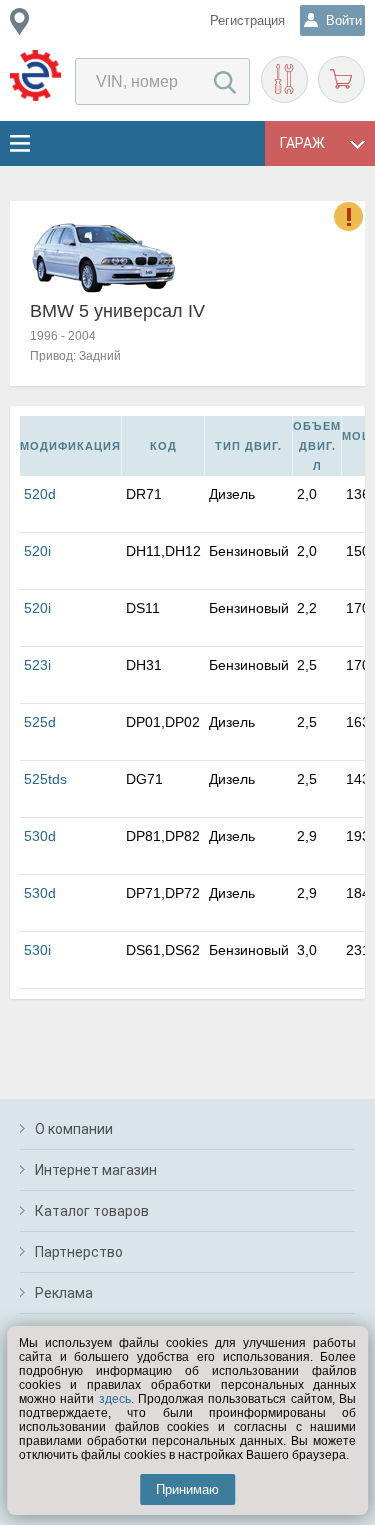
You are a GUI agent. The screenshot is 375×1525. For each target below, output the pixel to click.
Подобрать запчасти (284, 79)
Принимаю (187, 1489)
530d (40, 836)
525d (40, 722)
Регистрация (247, 20)
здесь (115, 1399)
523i (37, 665)
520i (37, 551)
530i (37, 950)
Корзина (341, 79)
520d (40, 494)
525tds (45, 779)
